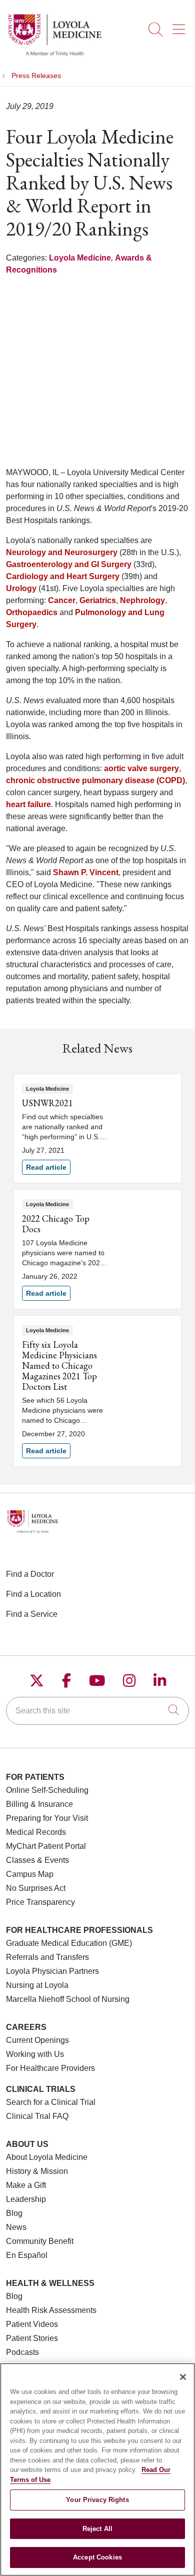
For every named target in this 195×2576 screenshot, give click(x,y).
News (16, 2227)
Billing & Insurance (39, 1804)
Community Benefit (40, 2241)
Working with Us (35, 2054)
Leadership (26, 2199)
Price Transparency (40, 1902)
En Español (27, 2255)
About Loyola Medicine (47, 2157)
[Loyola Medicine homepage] (54, 55)
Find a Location (33, 1594)
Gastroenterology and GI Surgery (69, 564)
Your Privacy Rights (97, 2500)
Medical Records (36, 1832)
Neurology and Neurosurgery (62, 552)
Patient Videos (32, 2324)
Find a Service (32, 1614)
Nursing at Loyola (37, 1985)
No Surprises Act (36, 1888)
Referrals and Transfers (47, 1957)
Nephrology (142, 600)
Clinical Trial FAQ (37, 2116)
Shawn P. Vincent (86, 872)
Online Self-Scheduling (47, 1790)
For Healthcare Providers (50, 2068)
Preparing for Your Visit (47, 1818)
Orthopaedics (32, 612)
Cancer (62, 600)
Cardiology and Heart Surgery (63, 576)
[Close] (183, 2377)
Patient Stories (32, 2338)
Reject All (97, 2529)
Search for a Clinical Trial (51, 2102)
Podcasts (22, 2352)
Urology (21, 588)
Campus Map (30, 1874)
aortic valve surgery (141, 768)
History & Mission (37, 2171)
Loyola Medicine (80, 258)
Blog (14, 2213)
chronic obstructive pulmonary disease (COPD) (95, 780)
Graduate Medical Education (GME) (69, 1943)
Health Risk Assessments (51, 2310)
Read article (97, 1128)
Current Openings (37, 2040)
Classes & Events (37, 1860)
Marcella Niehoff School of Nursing (68, 1999)
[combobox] (97, 1711)
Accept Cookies (97, 2557)
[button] (181, 26)
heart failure (28, 804)
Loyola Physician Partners (52, 1971)
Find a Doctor (30, 1574)
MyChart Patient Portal (46, 1846)
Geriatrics (98, 600)
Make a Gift (26, 2185)
